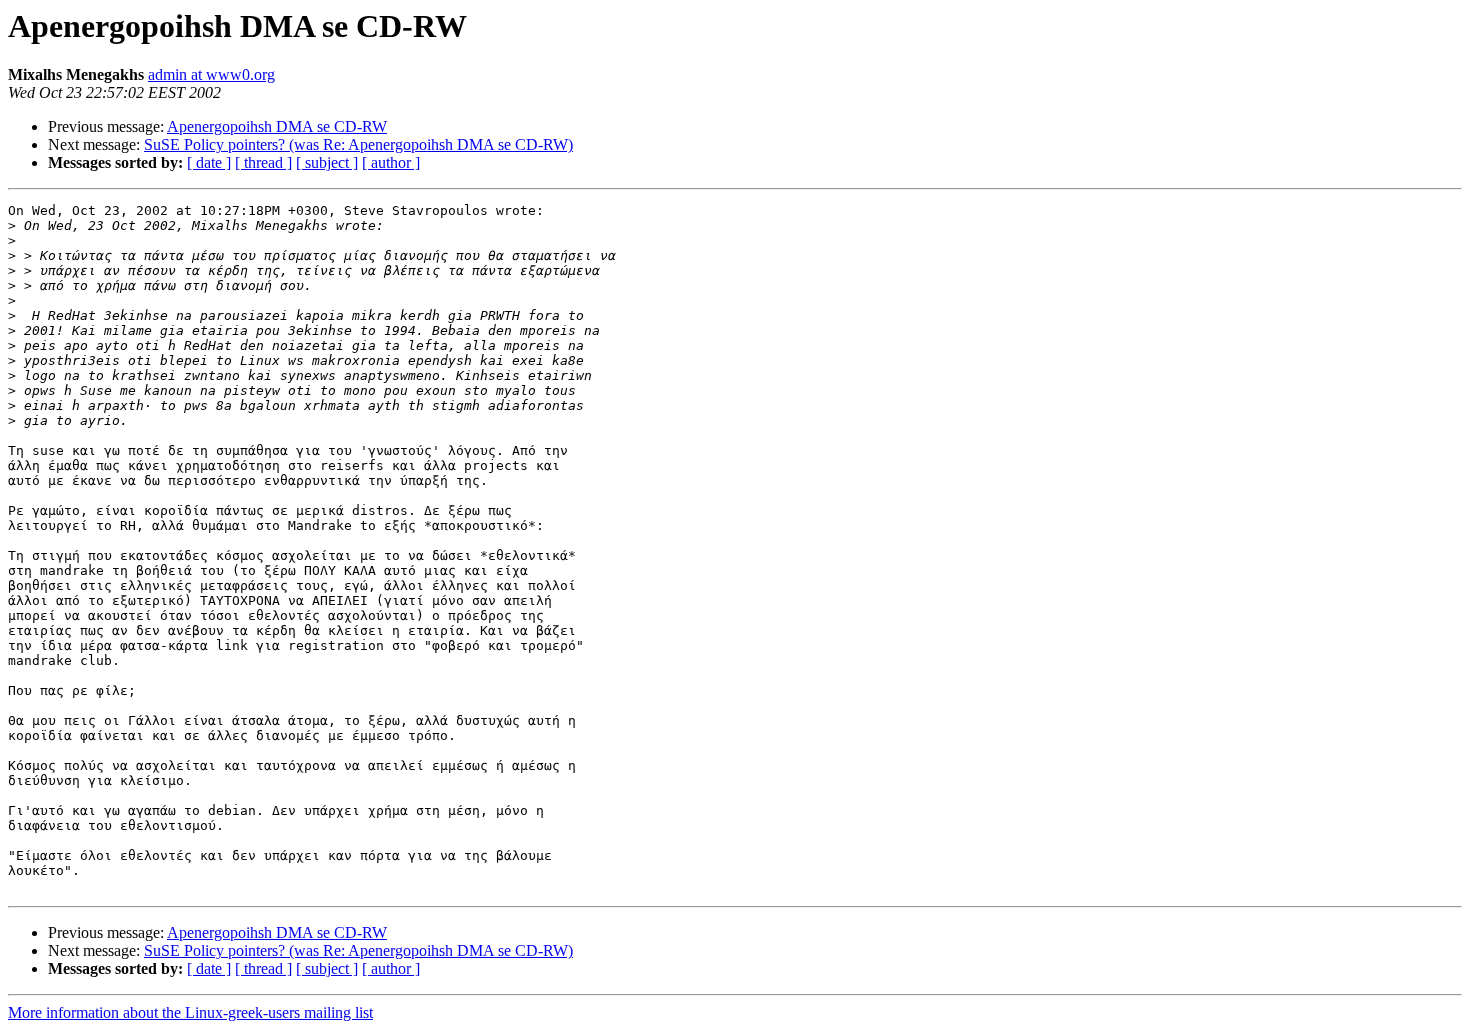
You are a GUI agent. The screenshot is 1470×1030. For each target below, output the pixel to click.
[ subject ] (327, 162)
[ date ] (209, 162)
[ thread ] (263, 162)
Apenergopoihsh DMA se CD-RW (277, 126)
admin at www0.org (211, 74)
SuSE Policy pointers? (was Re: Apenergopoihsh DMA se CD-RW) (358, 144)
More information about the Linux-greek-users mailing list (190, 1012)
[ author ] (391, 162)
